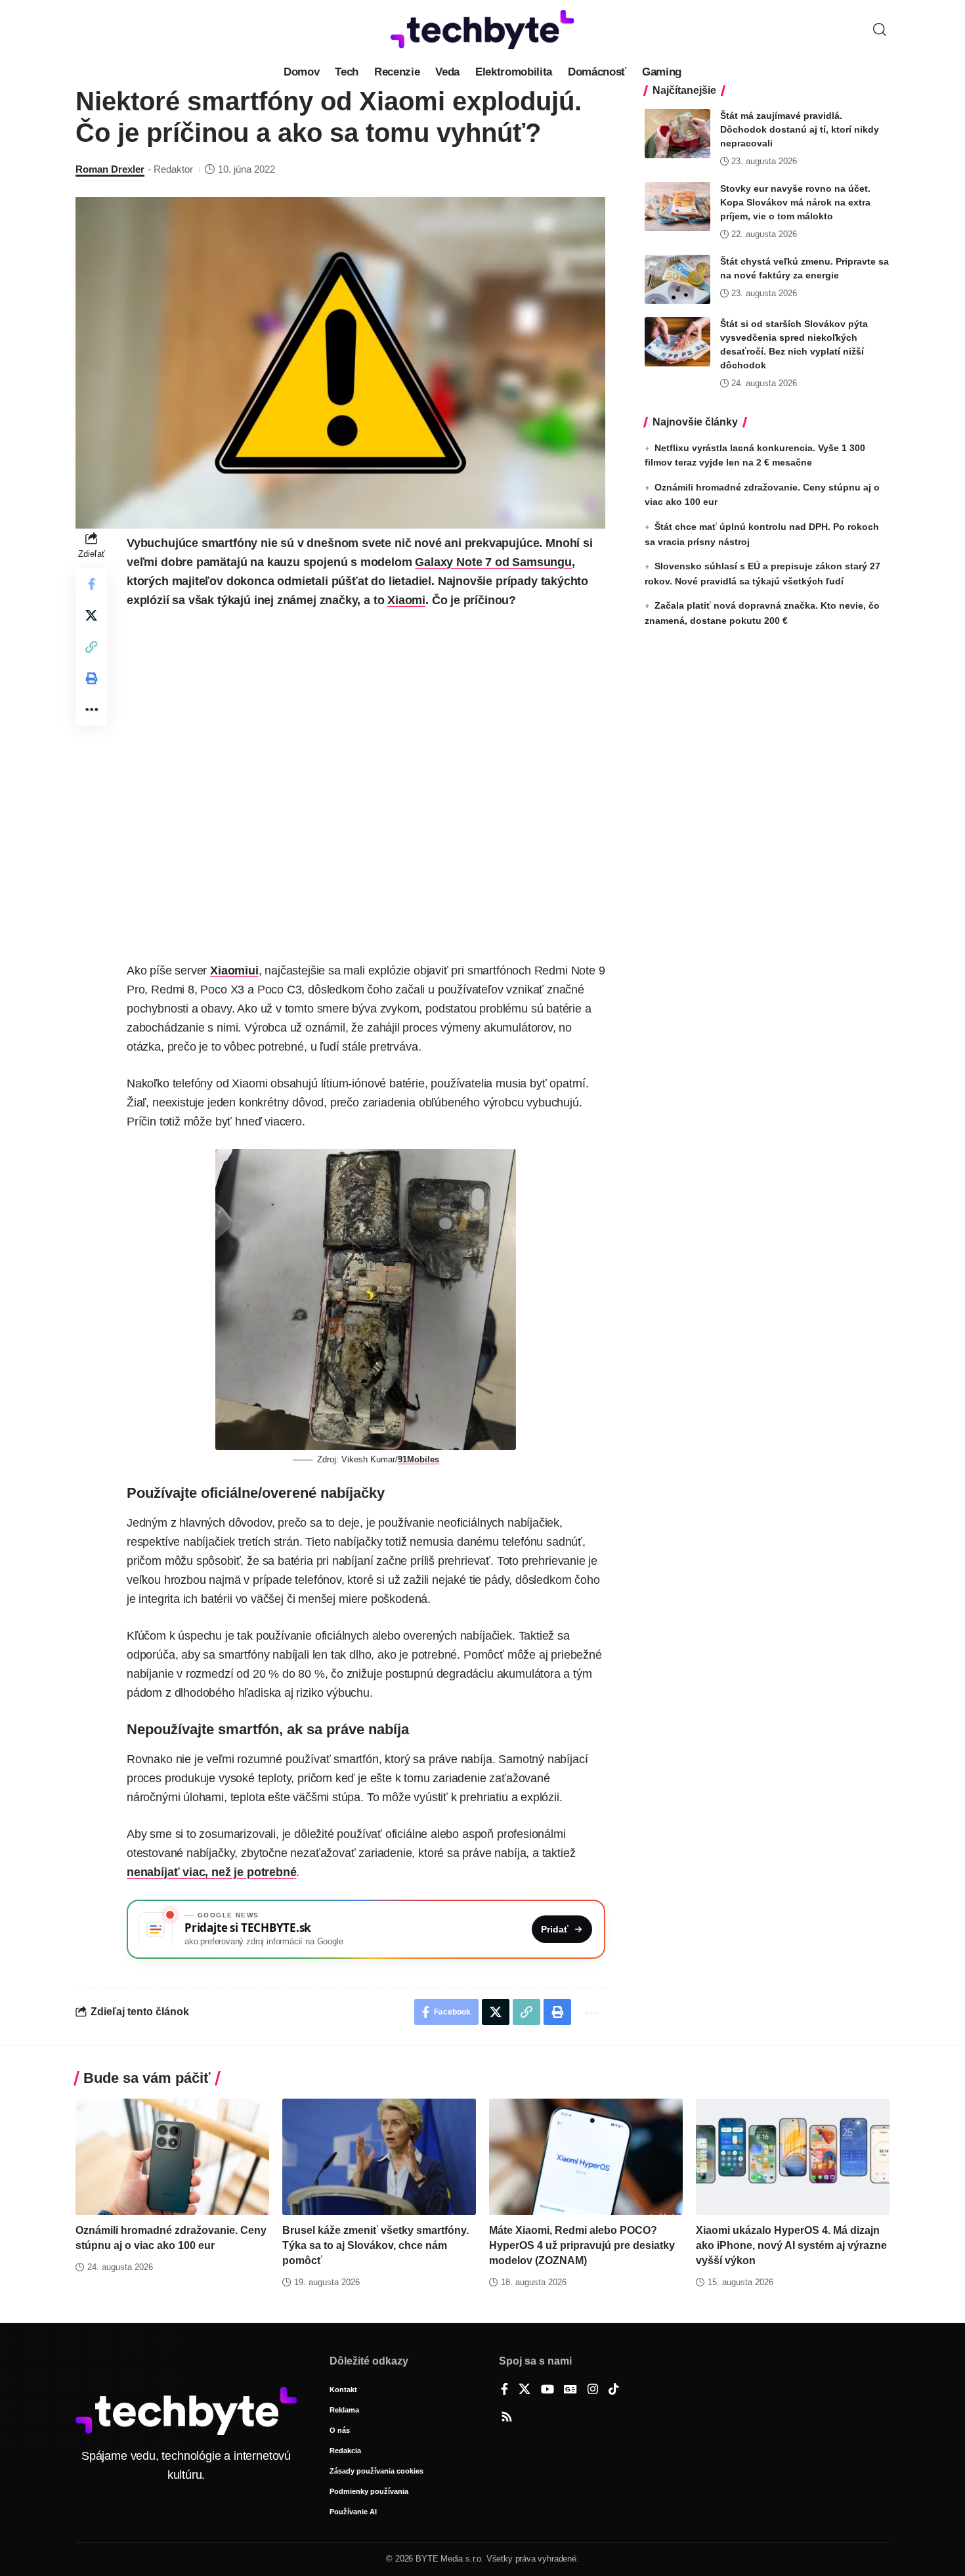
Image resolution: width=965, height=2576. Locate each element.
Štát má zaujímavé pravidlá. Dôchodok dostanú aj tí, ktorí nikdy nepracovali (800, 129)
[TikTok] (614, 2390)
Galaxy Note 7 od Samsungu (493, 562)
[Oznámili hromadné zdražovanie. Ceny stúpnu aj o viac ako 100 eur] (172, 2157)
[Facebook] (504, 2390)
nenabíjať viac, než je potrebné (211, 1872)
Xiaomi (406, 600)
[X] (525, 2390)
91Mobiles (418, 1459)
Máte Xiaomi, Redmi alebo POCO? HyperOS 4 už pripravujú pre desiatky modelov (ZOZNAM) (582, 2245)
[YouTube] (547, 2390)
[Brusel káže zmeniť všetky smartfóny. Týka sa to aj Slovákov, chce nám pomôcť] (379, 2157)
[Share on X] (91, 615)
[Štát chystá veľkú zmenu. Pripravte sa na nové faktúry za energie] (677, 279)
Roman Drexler (110, 169)
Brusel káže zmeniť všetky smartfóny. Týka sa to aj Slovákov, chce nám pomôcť (375, 2245)
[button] (880, 30)
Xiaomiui (234, 971)
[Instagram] (593, 2390)
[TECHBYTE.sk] (482, 30)
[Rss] (507, 2418)
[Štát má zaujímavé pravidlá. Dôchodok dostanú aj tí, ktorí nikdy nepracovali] (677, 134)
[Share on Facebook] (91, 584)
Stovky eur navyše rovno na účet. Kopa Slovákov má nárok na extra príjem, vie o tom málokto (795, 202)
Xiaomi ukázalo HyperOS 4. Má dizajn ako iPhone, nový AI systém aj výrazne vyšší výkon (791, 2245)
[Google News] (570, 2390)
